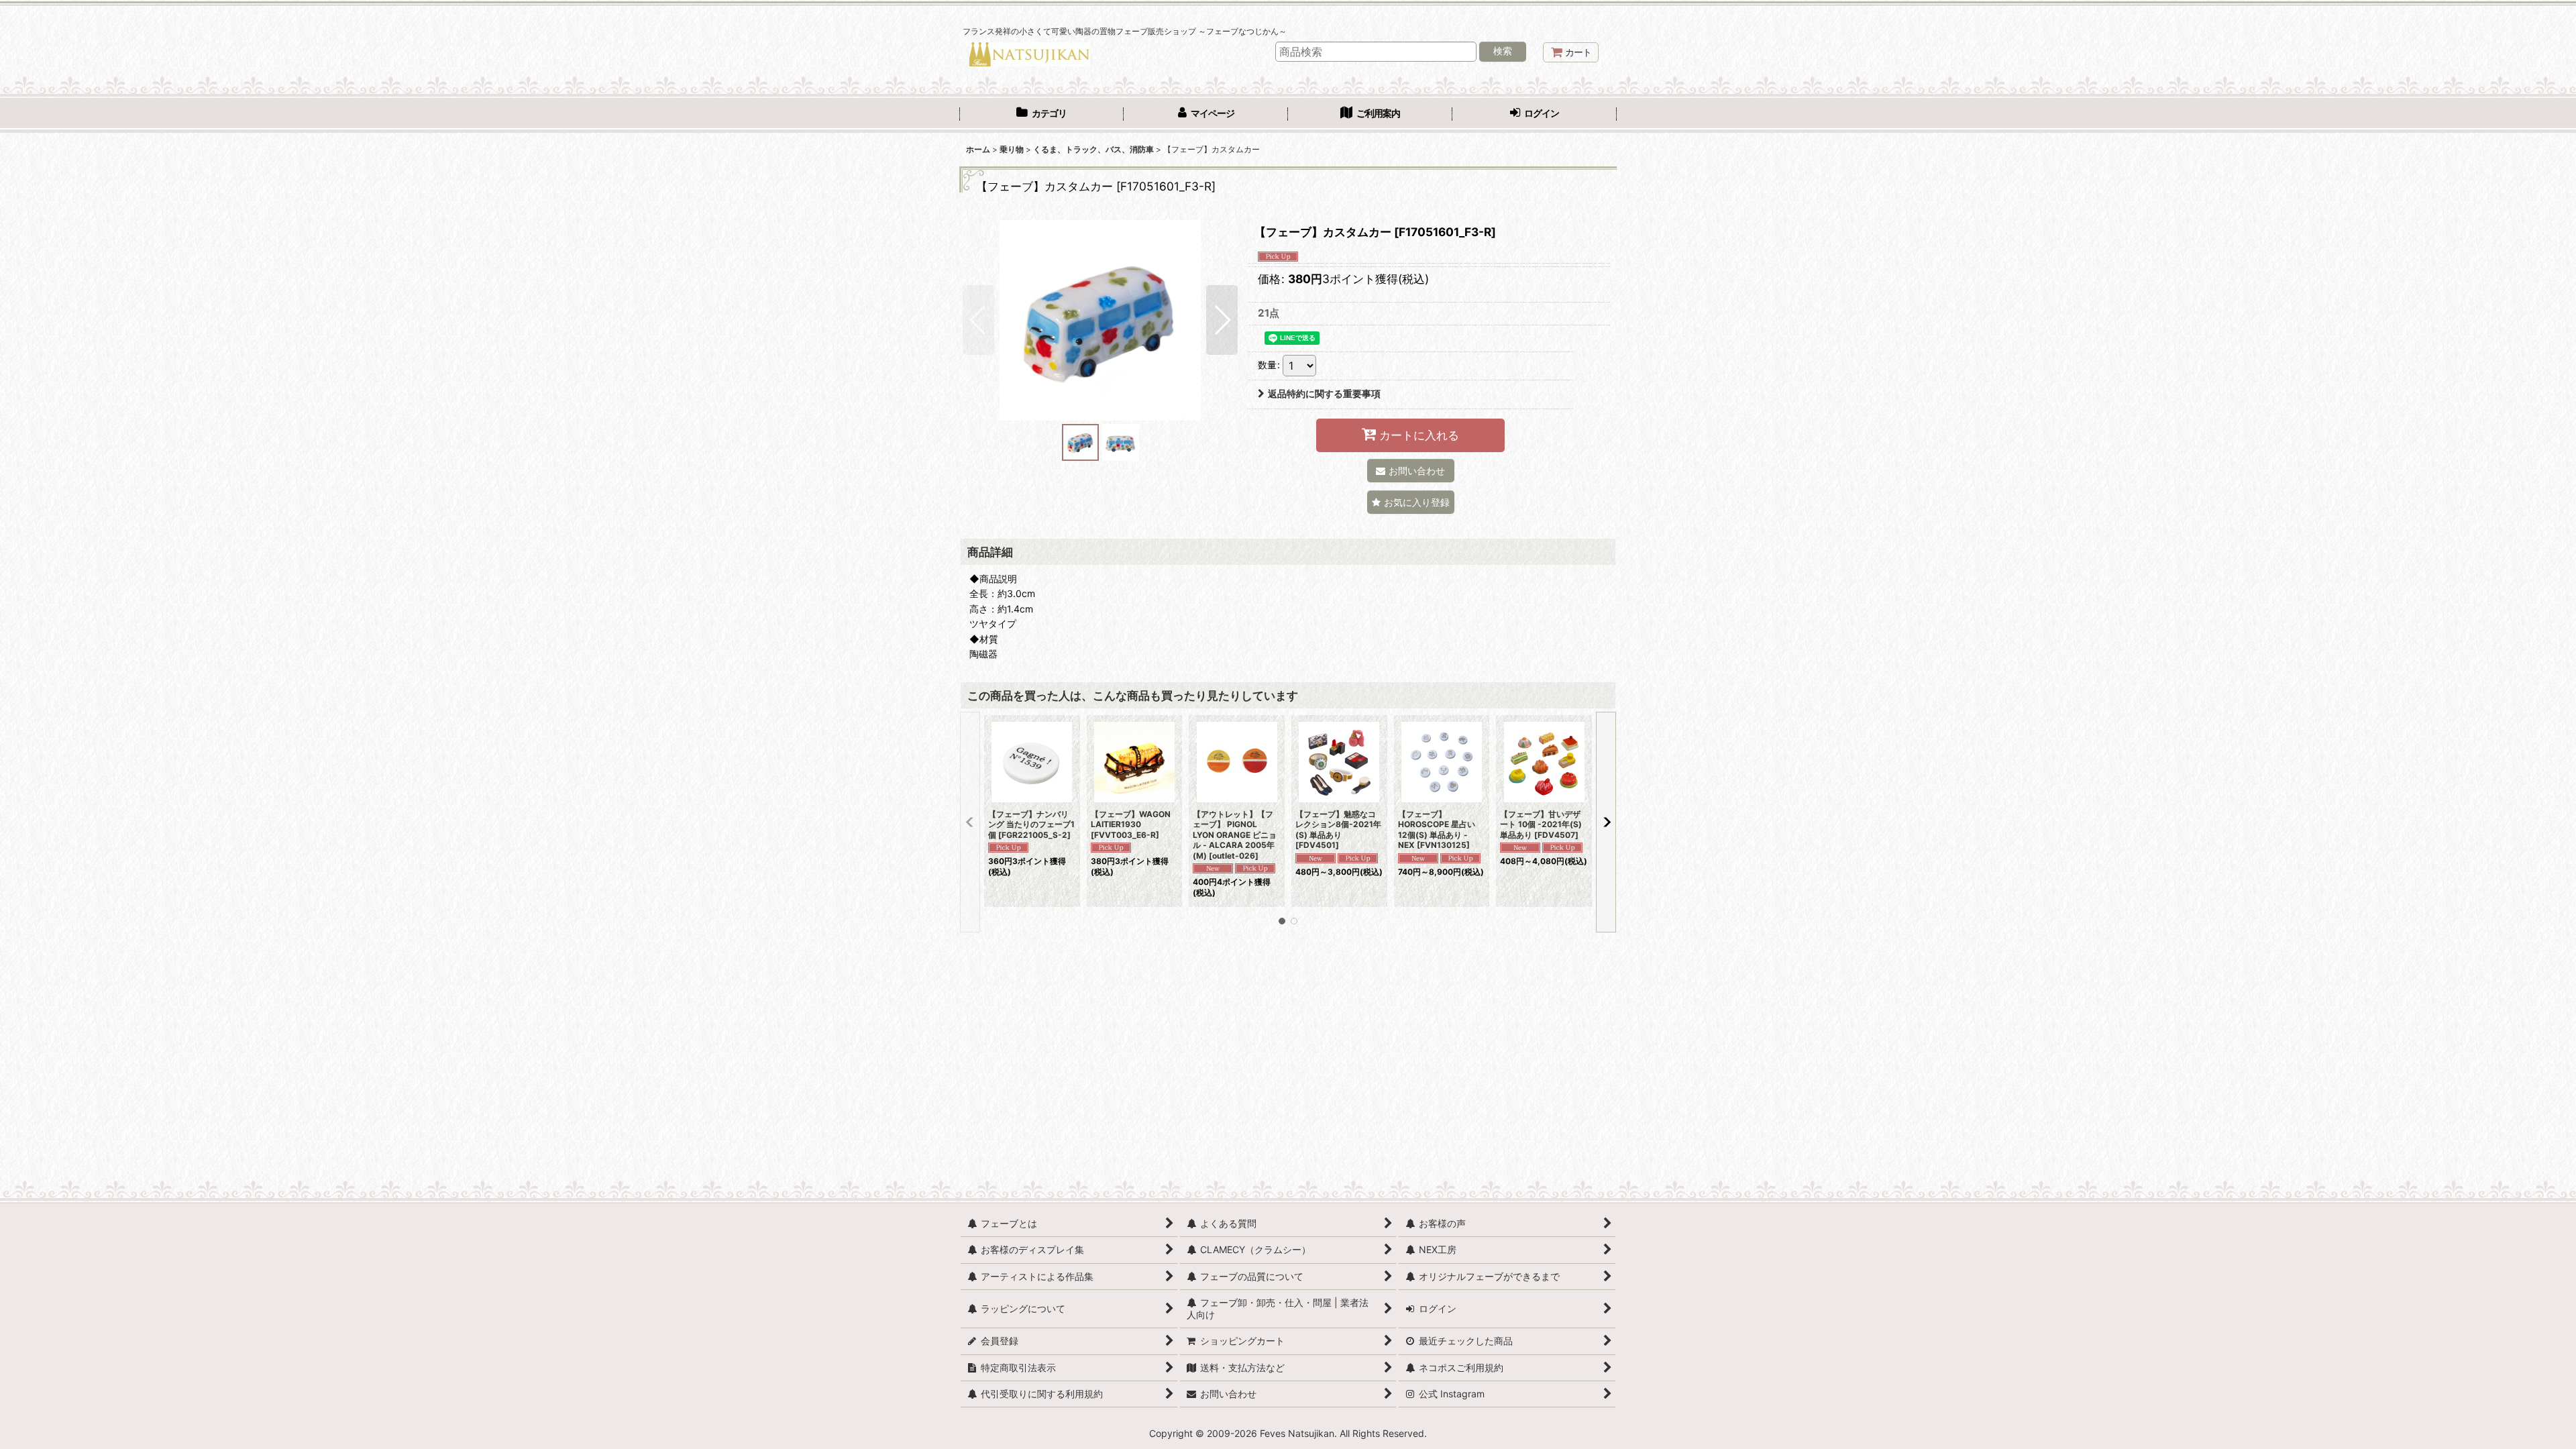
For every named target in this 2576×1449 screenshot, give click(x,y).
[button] (978, 320)
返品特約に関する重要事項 (1324, 393)
